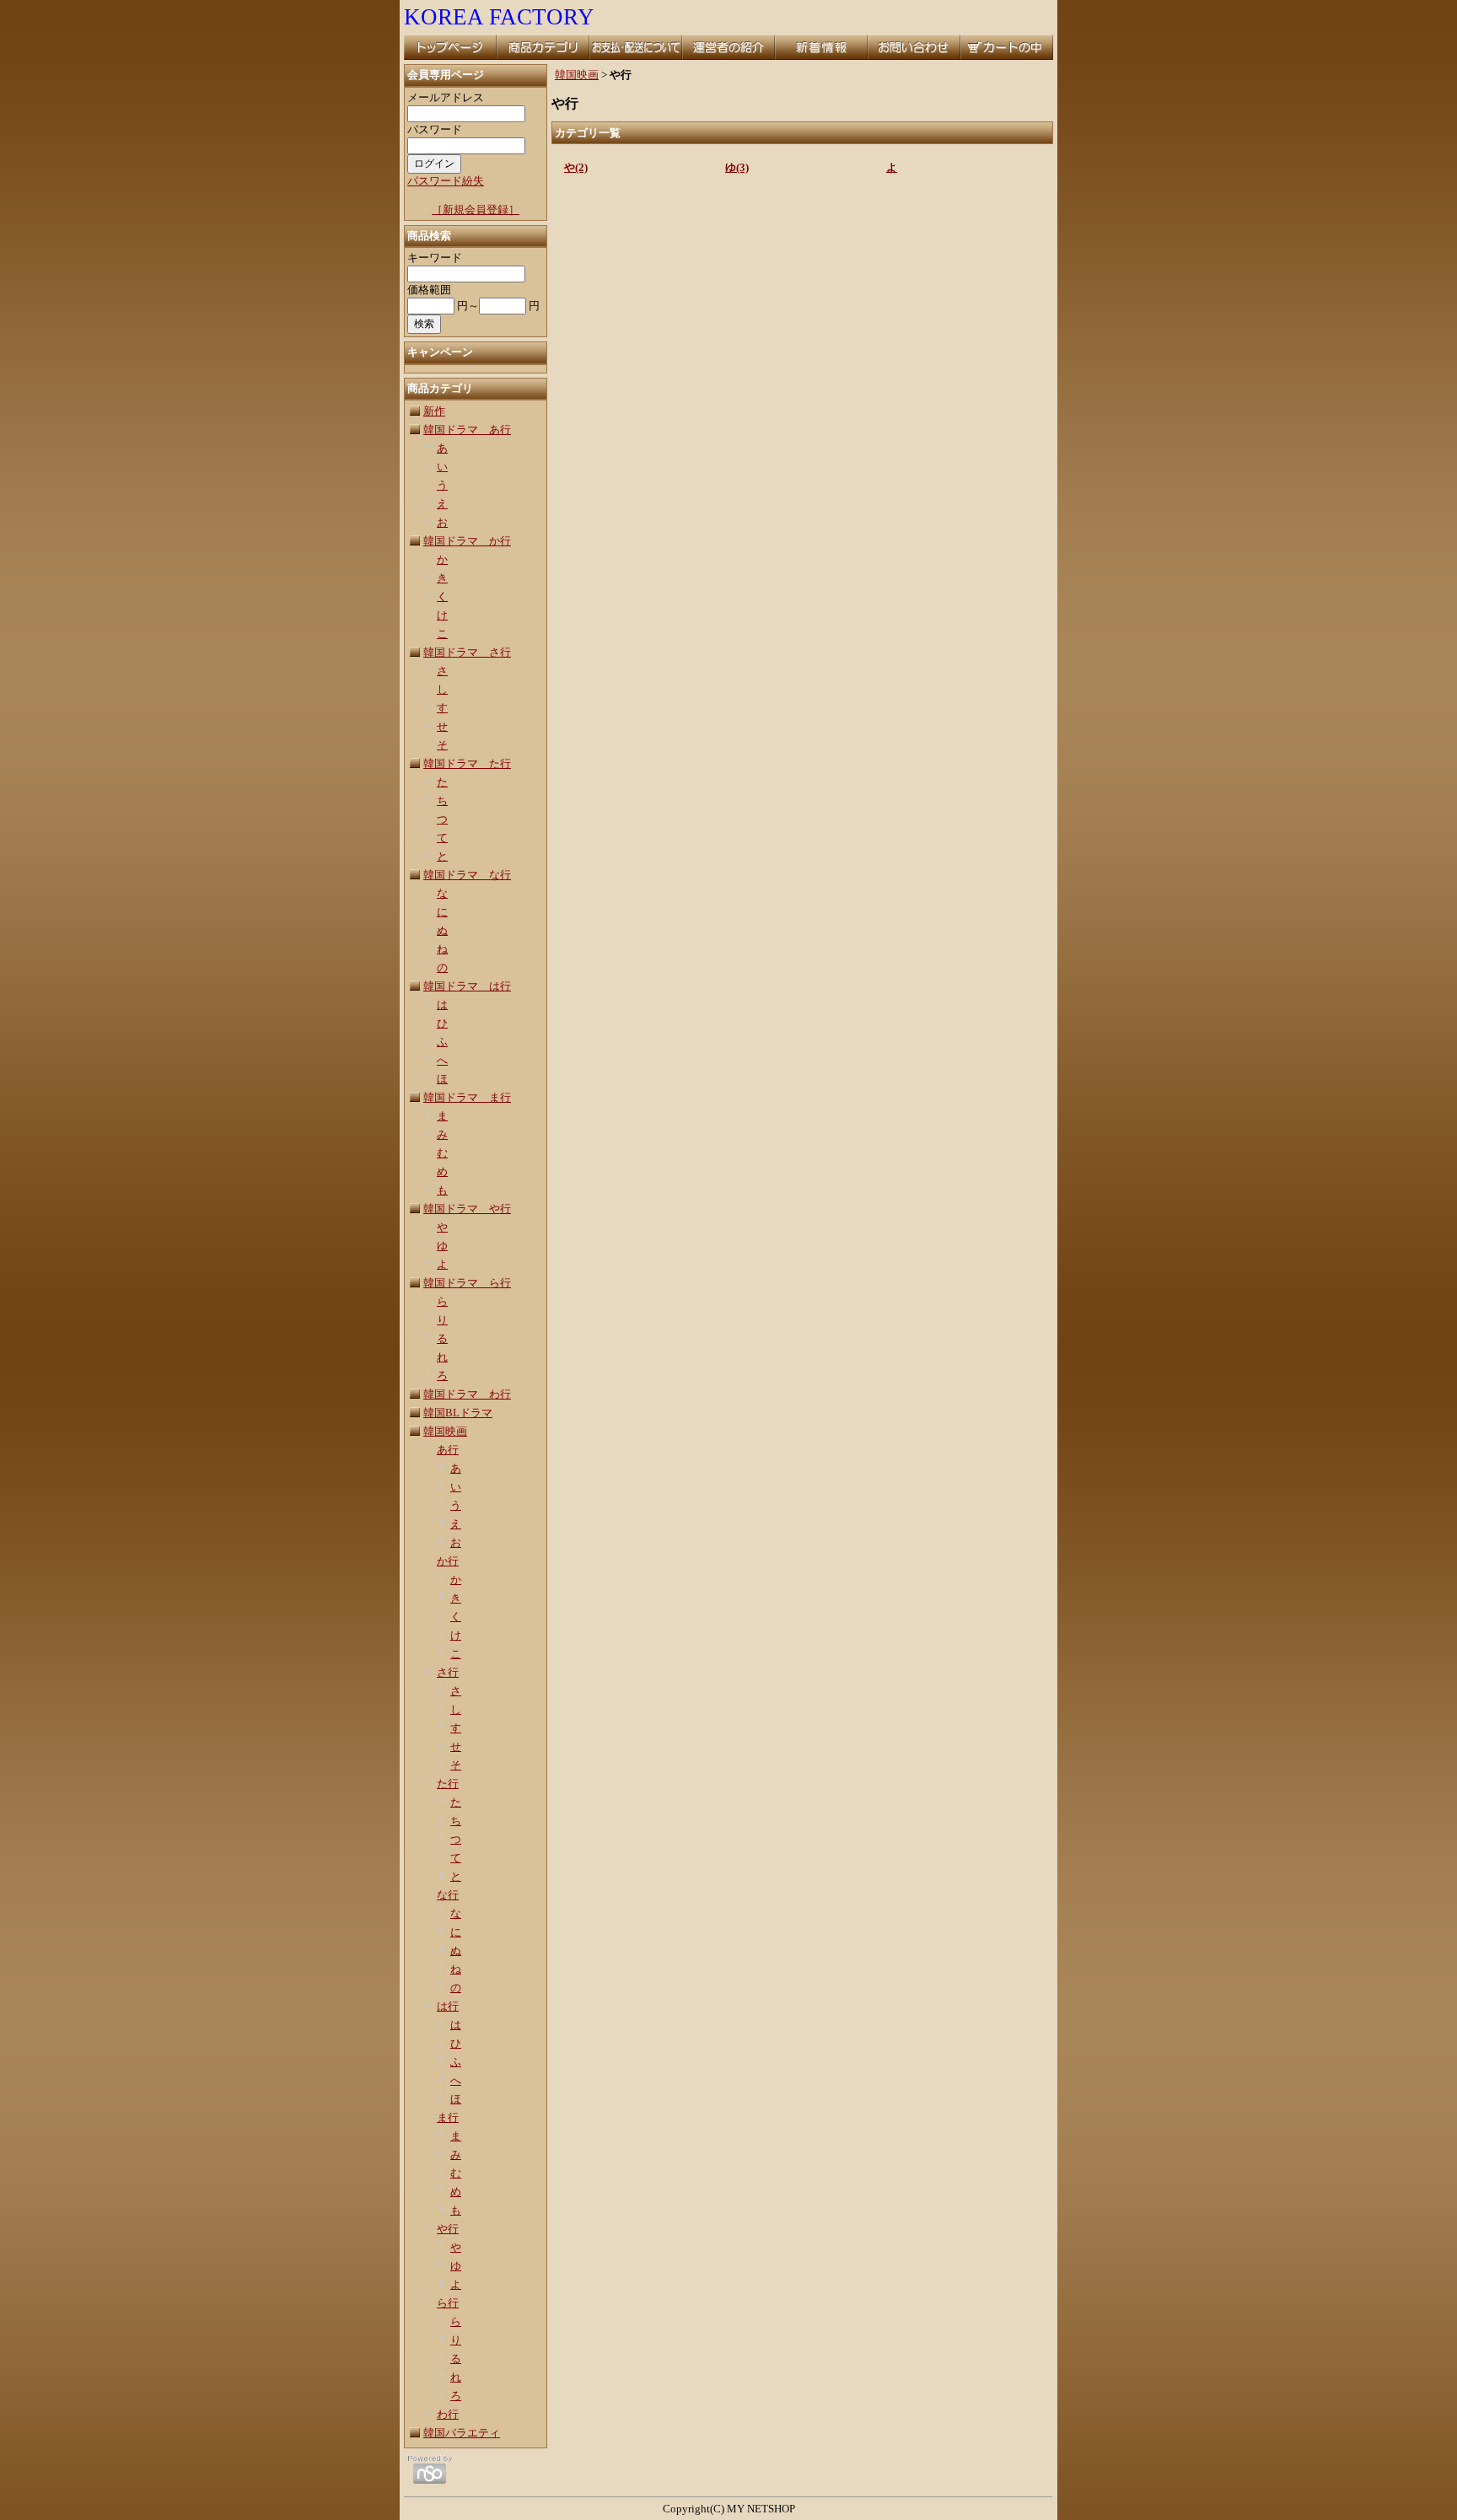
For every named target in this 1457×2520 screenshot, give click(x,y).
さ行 (448, 1672)
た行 (448, 1784)
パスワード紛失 (446, 181)
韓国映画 (445, 1431)
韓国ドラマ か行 (467, 541)
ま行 (448, 2117)
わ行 (448, 2414)
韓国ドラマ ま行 (467, 1097)
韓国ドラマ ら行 (467, 1283)
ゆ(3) (737, 167)
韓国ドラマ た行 (467, 763)
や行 (448, 2229)
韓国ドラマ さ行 (467, 652)
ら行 (448, 2303)
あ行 (448, 1450)
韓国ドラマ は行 (467, 986)
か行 (448, 1561)
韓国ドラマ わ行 (467, 1394)
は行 (448, 2006)
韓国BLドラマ (458, 1413)
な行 (448, 1895)
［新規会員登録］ (476, 210)
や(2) (576, 167)
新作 (434, 411)
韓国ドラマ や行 (467, 1209)
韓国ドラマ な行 (467, 875)
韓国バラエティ (462, 2433)
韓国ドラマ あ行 (467, 430)
